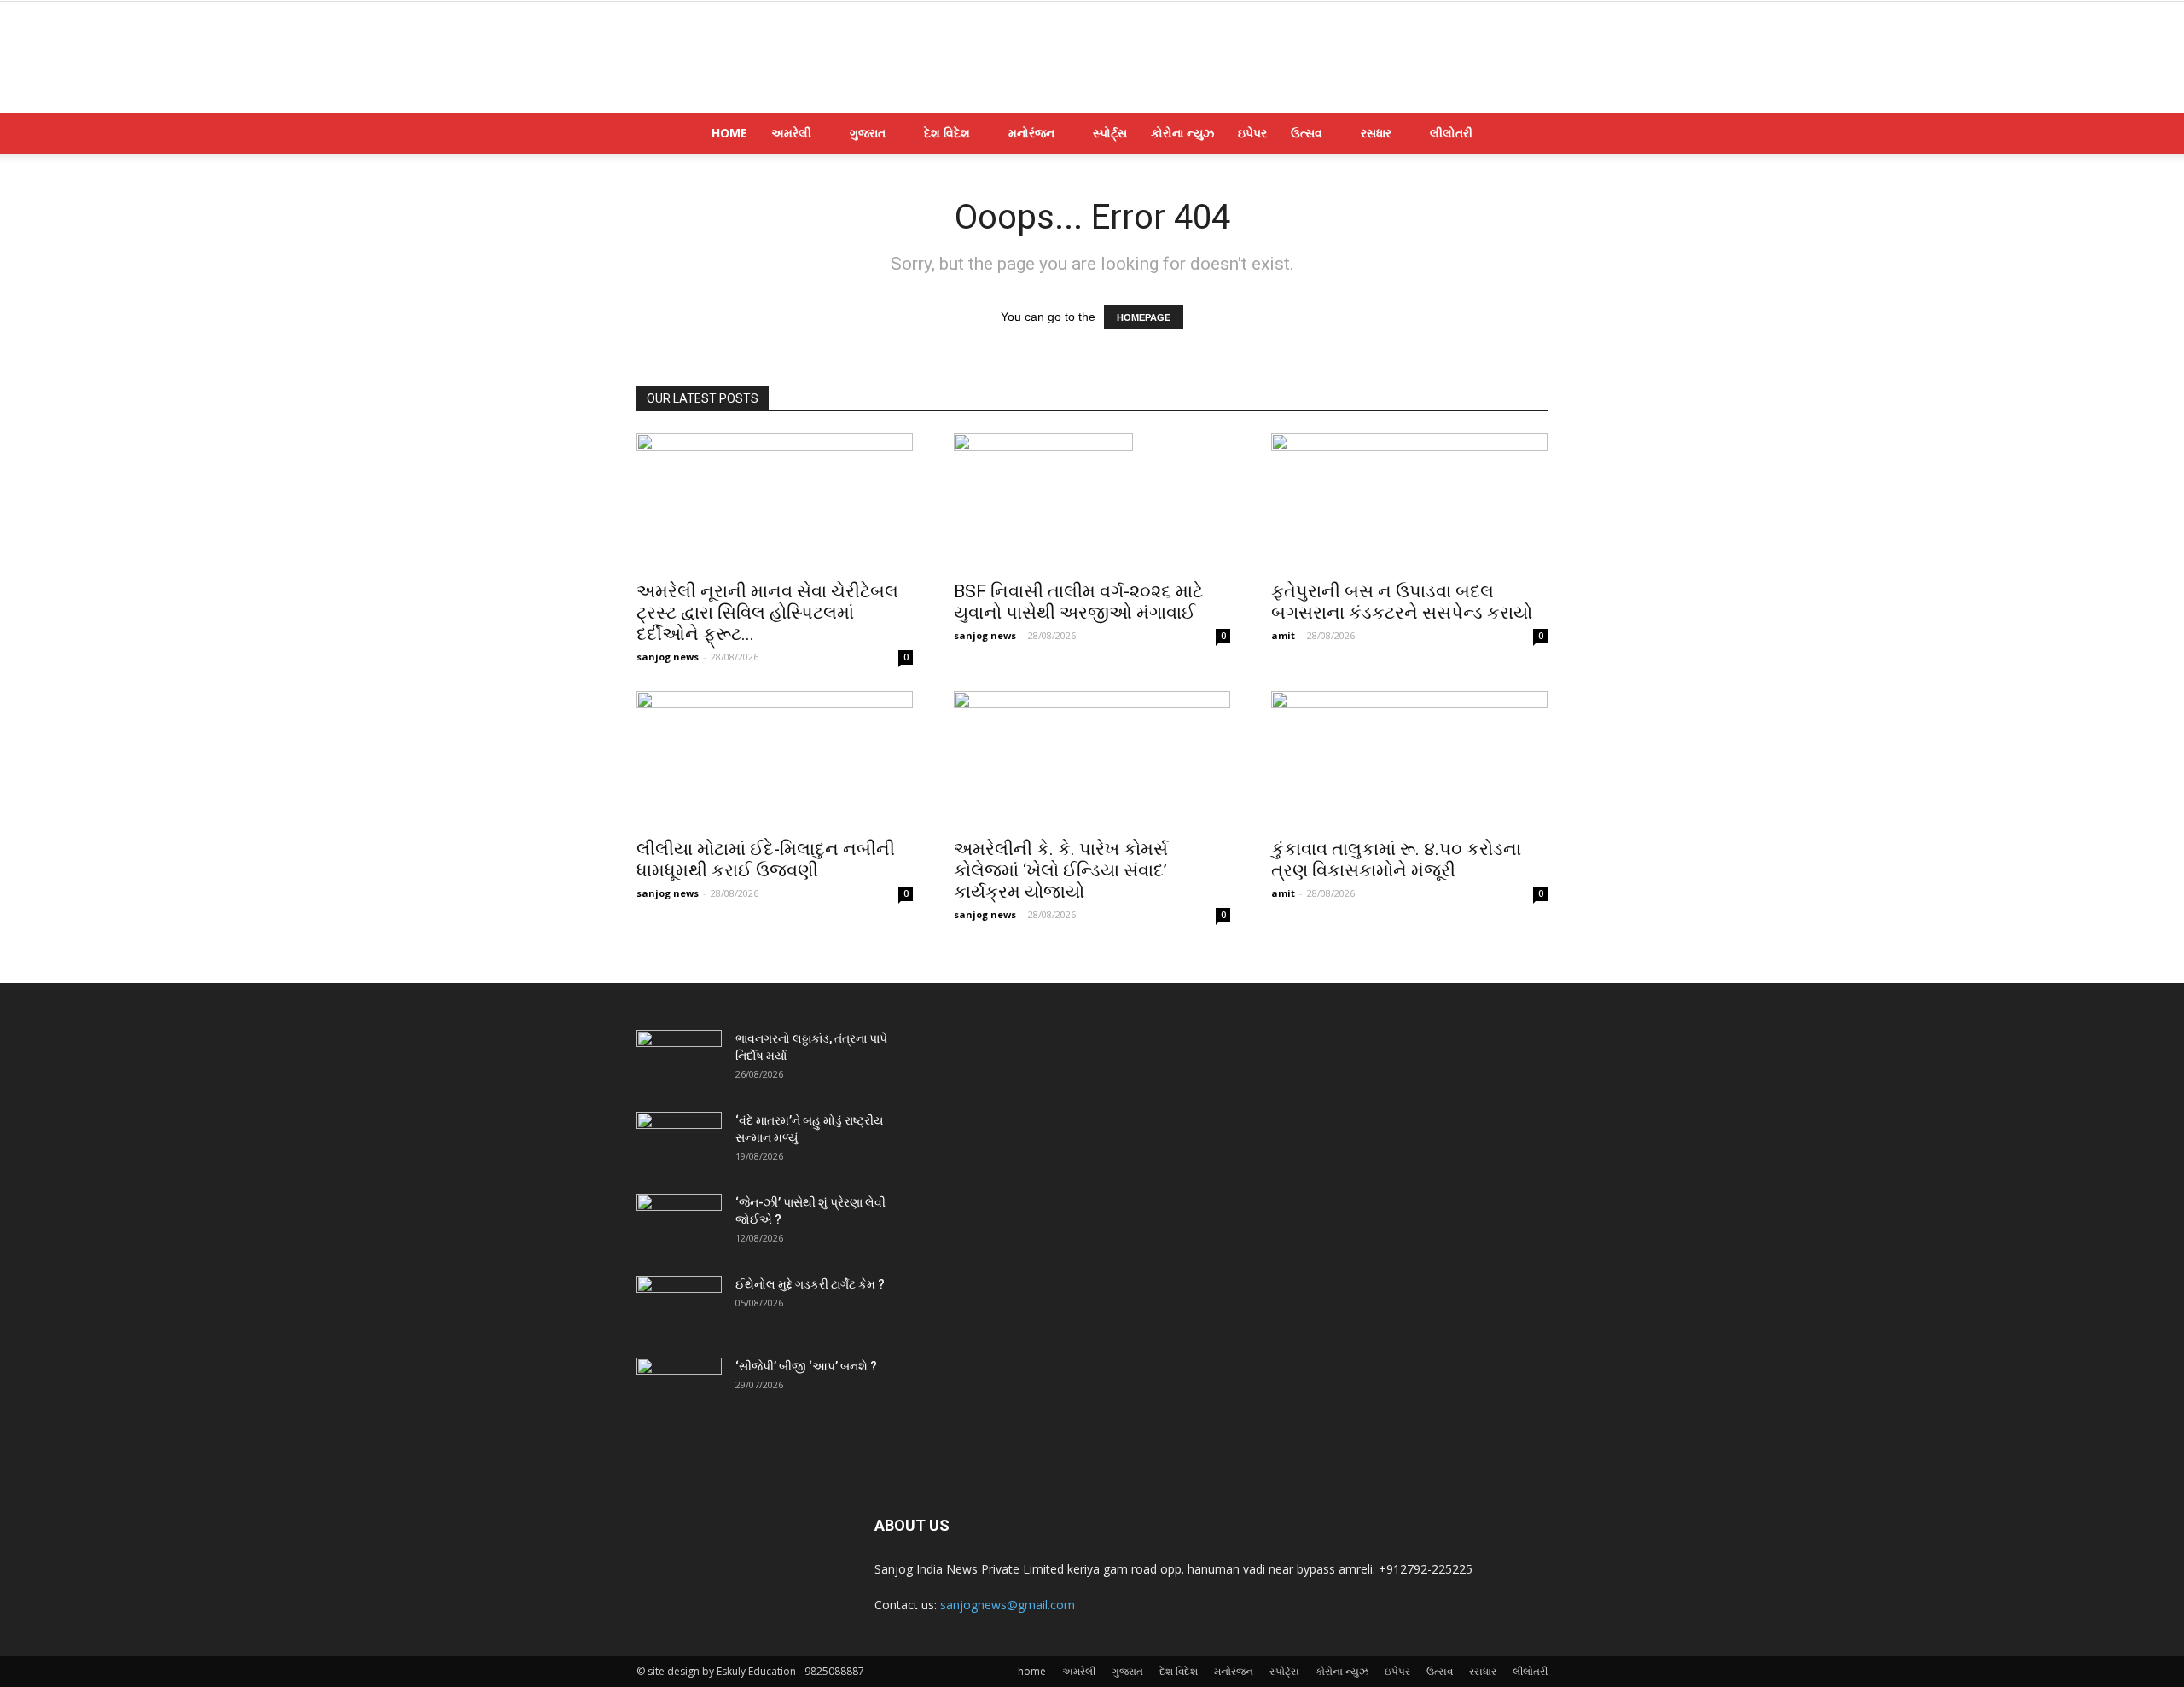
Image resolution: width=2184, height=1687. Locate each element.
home (729, 133)
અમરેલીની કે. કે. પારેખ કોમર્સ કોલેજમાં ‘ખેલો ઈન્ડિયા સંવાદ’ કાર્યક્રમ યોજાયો (1061, 870)
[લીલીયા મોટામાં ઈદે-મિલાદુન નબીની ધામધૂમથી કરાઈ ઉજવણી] (775, 759)
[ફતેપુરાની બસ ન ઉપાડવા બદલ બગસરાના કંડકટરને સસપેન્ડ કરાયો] (1409, 502)
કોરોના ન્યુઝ (1182, 133)
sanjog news (668, 657)
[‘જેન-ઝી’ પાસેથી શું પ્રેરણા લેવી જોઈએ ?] (679, 1224)
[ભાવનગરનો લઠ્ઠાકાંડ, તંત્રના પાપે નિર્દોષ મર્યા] (679, 1060)
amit (1283, 635)
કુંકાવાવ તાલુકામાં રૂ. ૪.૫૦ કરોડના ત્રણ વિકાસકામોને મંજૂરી (1396, 860)
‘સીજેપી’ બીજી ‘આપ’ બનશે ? (806, 1366)
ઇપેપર (1252, 133)
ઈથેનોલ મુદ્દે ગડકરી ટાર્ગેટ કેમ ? (810, 1284)
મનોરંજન (1031, 133)
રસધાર (1376, 133)
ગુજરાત (868, 133)
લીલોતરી (1451, 133)
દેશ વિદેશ (947, 133)
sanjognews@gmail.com (1008, 1605)
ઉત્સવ (1307, 133)
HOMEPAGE (1144, 317)
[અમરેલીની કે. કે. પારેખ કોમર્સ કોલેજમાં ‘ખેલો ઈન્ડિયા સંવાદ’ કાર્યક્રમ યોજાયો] (1092, 759)
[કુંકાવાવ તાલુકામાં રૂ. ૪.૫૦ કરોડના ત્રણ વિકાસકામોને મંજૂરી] (1409, 759)
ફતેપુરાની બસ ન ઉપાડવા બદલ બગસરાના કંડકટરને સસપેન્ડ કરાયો (1402, 602)
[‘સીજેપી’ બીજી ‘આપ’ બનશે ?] (679, 1387)
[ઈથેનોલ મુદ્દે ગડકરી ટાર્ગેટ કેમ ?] (679, 1306)
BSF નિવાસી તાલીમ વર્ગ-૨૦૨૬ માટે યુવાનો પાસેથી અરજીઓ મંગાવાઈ (1078, 602)
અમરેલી (791, 133)
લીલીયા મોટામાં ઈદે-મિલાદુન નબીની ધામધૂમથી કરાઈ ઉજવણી (766, 860)
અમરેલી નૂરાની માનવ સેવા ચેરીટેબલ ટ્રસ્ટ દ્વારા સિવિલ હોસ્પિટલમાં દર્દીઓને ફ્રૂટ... (767, 613)
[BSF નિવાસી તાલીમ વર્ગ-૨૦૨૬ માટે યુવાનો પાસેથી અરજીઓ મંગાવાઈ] (1092, 502)
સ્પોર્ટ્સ (1110, 133)
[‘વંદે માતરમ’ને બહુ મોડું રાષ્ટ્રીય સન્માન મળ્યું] (679, 1142)
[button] (1527, 134)
